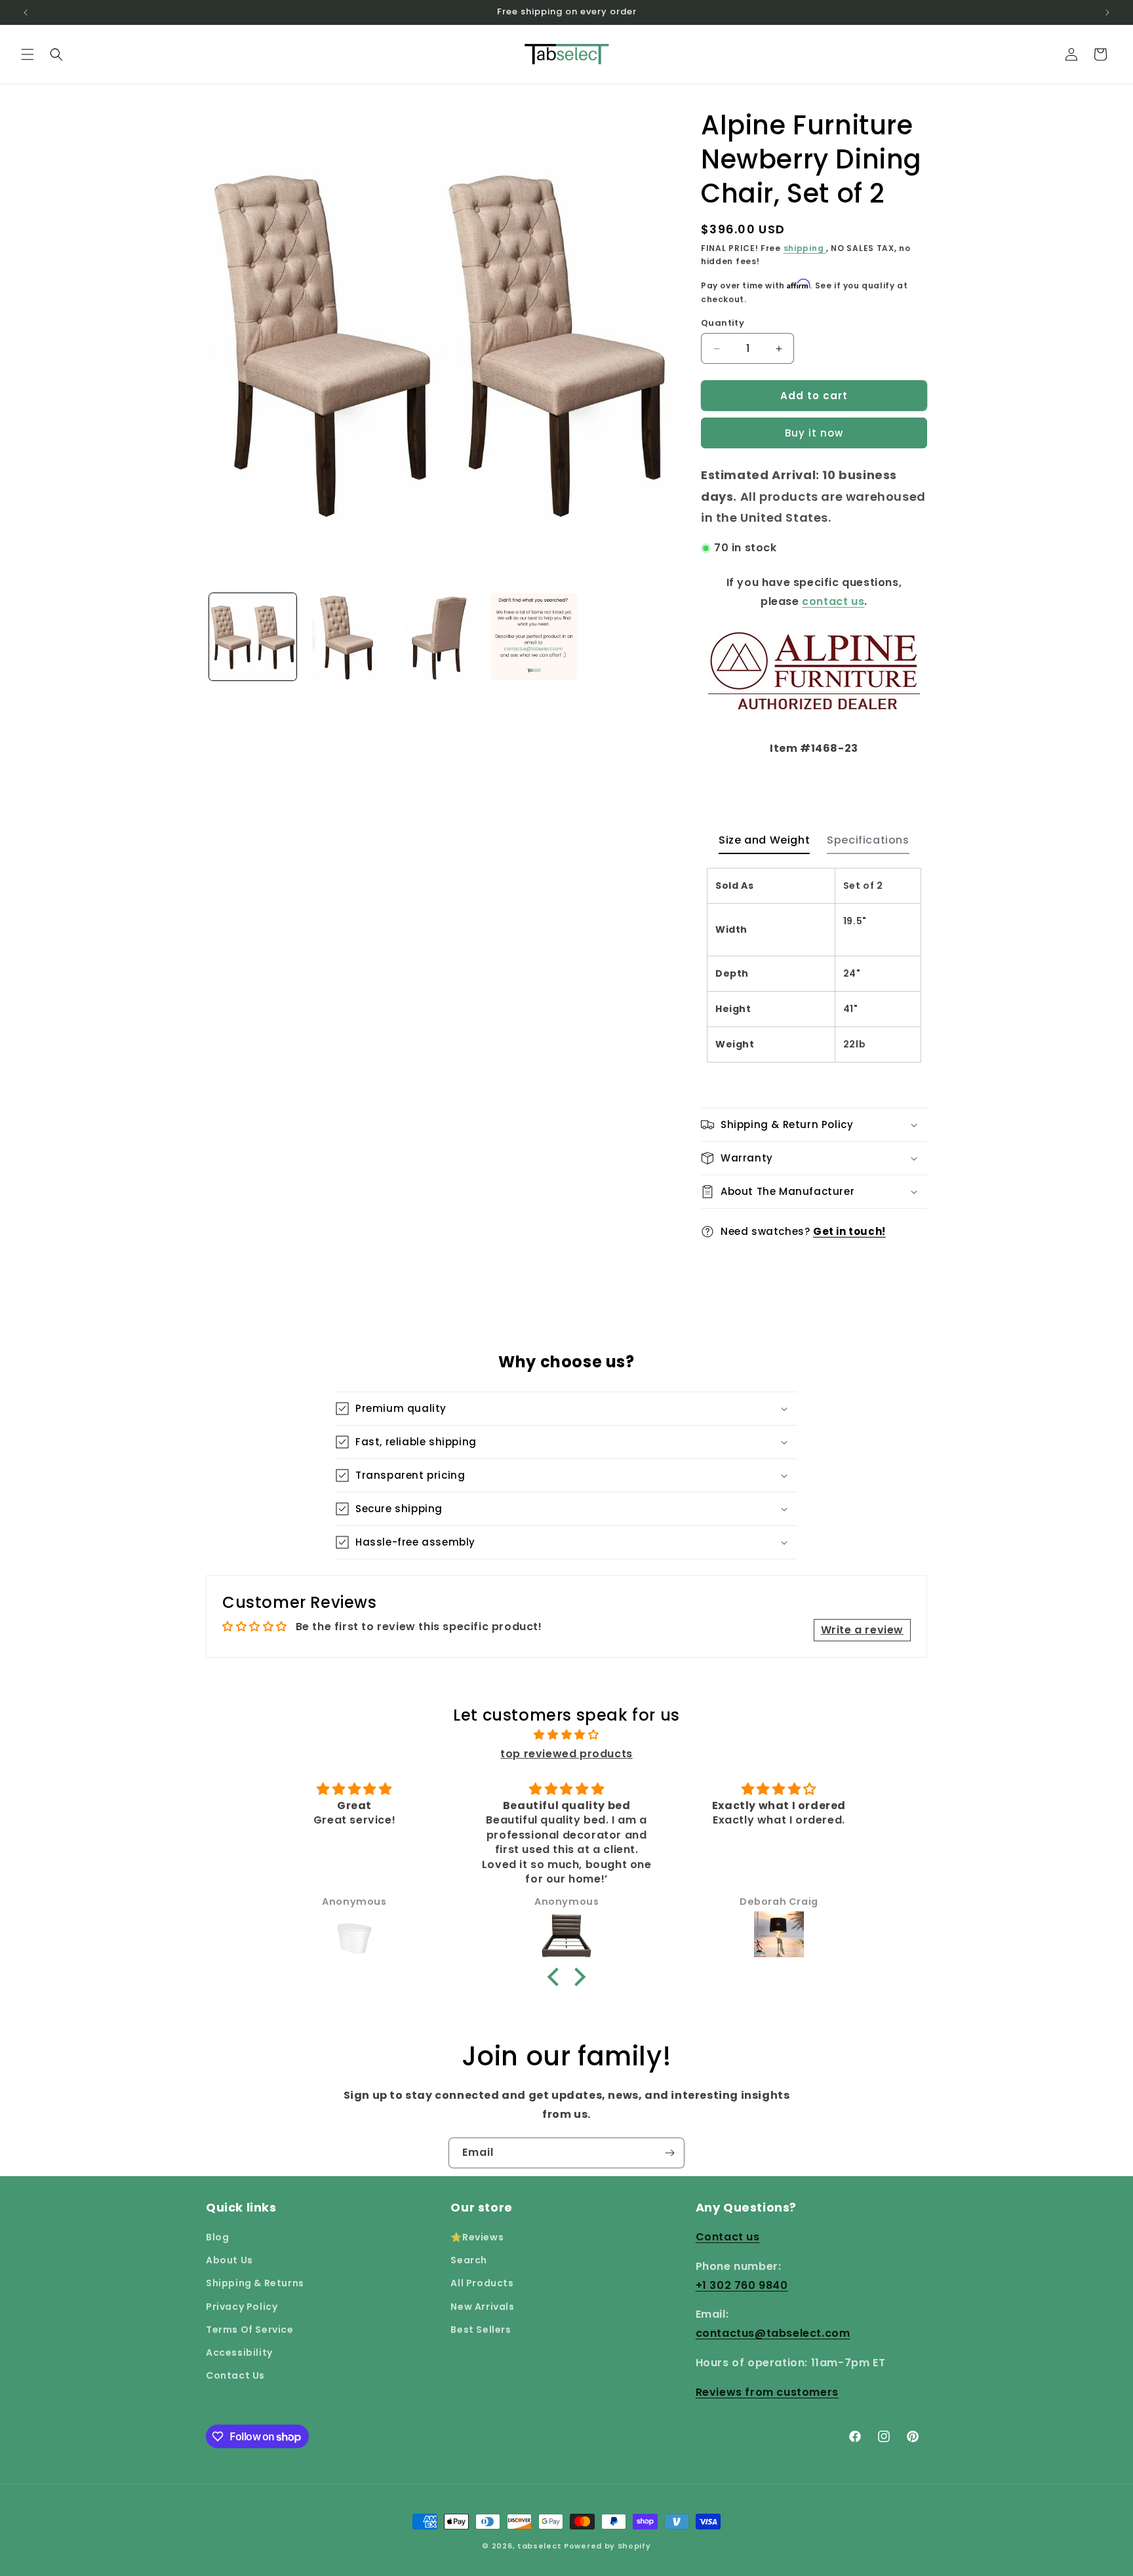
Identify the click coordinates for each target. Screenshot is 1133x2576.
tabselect (539, 2546)
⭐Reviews (477, 2237)
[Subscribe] (669, 2153)
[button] (28, 54)
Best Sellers (481, 2330)
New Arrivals (482, 2307)
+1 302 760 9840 (742, 2285)
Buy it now (814, 433)
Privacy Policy (242, 2307)
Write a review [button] (862, 1630)
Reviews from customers (767, 2392)
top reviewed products (566, 1754)
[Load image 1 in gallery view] (253, 637)
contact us (833, 601)
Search (469, 2260)
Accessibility (239, 2352)
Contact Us (235, 2375)
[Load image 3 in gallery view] (440, 637)
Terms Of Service (250, 2330)
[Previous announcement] (26, 12)
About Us (229, 2260)
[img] (566, 1735)
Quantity (723, 323)
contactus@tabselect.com (773, 2333)
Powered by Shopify (607, 2546)
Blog (217, 2237)
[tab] (764, 844)
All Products (482, 2283)
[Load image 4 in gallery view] (534, 637)
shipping (805, 248)
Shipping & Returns (255, 2283)
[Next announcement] (1107, 12)
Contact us (728, 2237)
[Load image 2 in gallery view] (347, 637)
